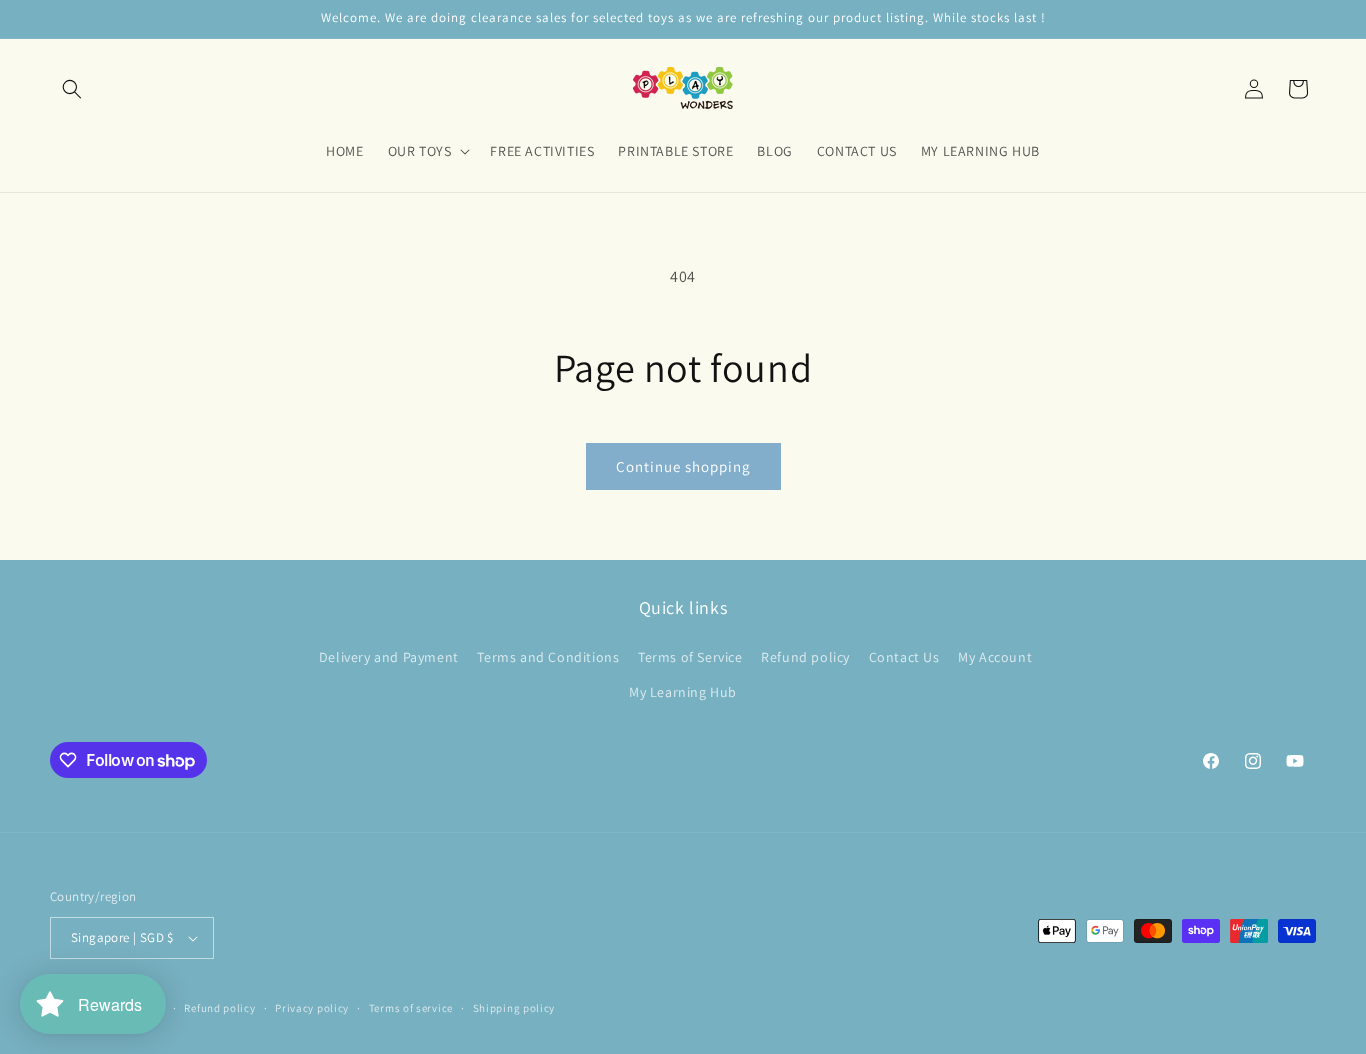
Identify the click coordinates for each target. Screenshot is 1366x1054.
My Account (995, 657)
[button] (72, 89)
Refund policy (805, 657)
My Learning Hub (683, 692)
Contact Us (904, 657)
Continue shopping (683, 466)
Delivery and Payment (389, 657)
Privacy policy (312, 1008)
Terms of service (411, 1008)
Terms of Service (690, 657)
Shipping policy (514, 1008)
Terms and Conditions (548, 657)
